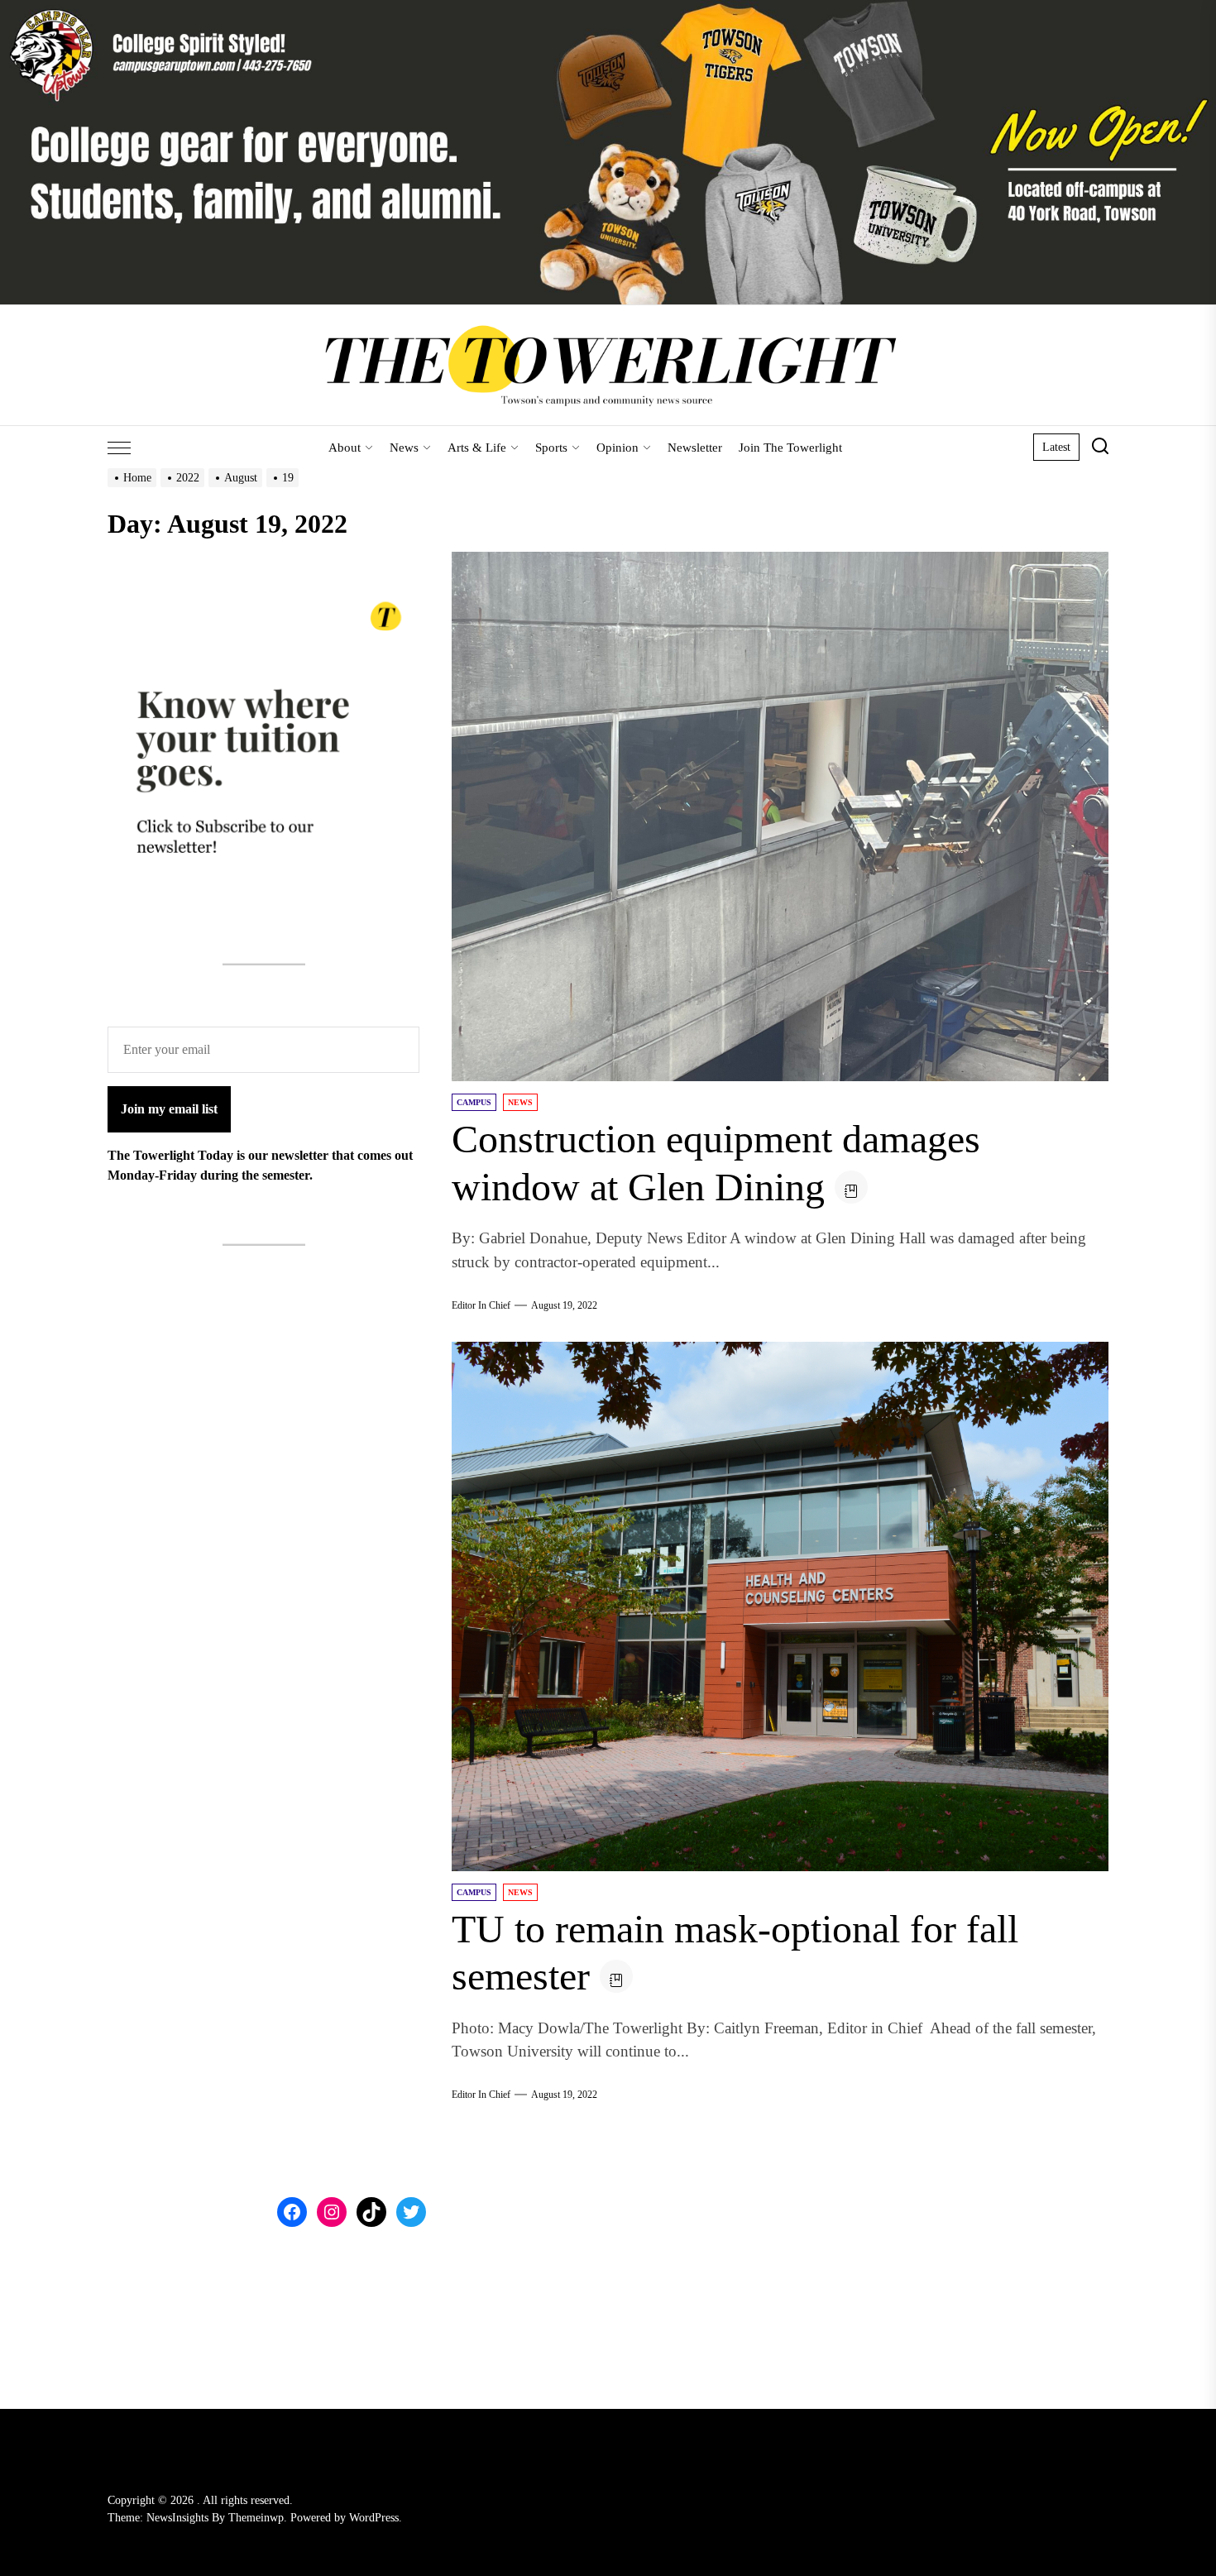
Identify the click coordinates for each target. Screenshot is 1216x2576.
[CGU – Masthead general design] (608, 10)
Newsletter (695, 448)
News (404, 448)
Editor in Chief (481, 1305)
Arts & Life (477, 448)
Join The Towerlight (790, 448)
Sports (551, 448)
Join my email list (169, 1109)
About (345, 448)
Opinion (618, 448)
